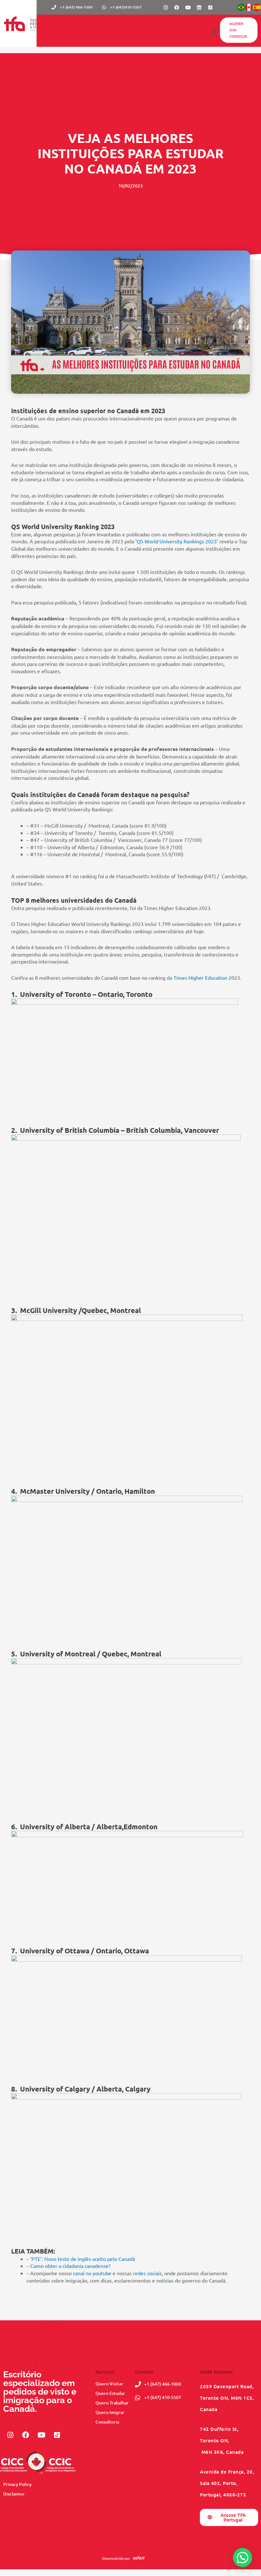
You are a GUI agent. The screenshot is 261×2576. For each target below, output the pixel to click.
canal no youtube (92, 2273)
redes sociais (147, 2273)
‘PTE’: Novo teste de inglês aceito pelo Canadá (83, 2259)
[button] (214, 31)
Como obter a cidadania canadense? (70, 2266)
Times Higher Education (200, 977)
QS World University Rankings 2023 (177, 541)
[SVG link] (139, 2558)
